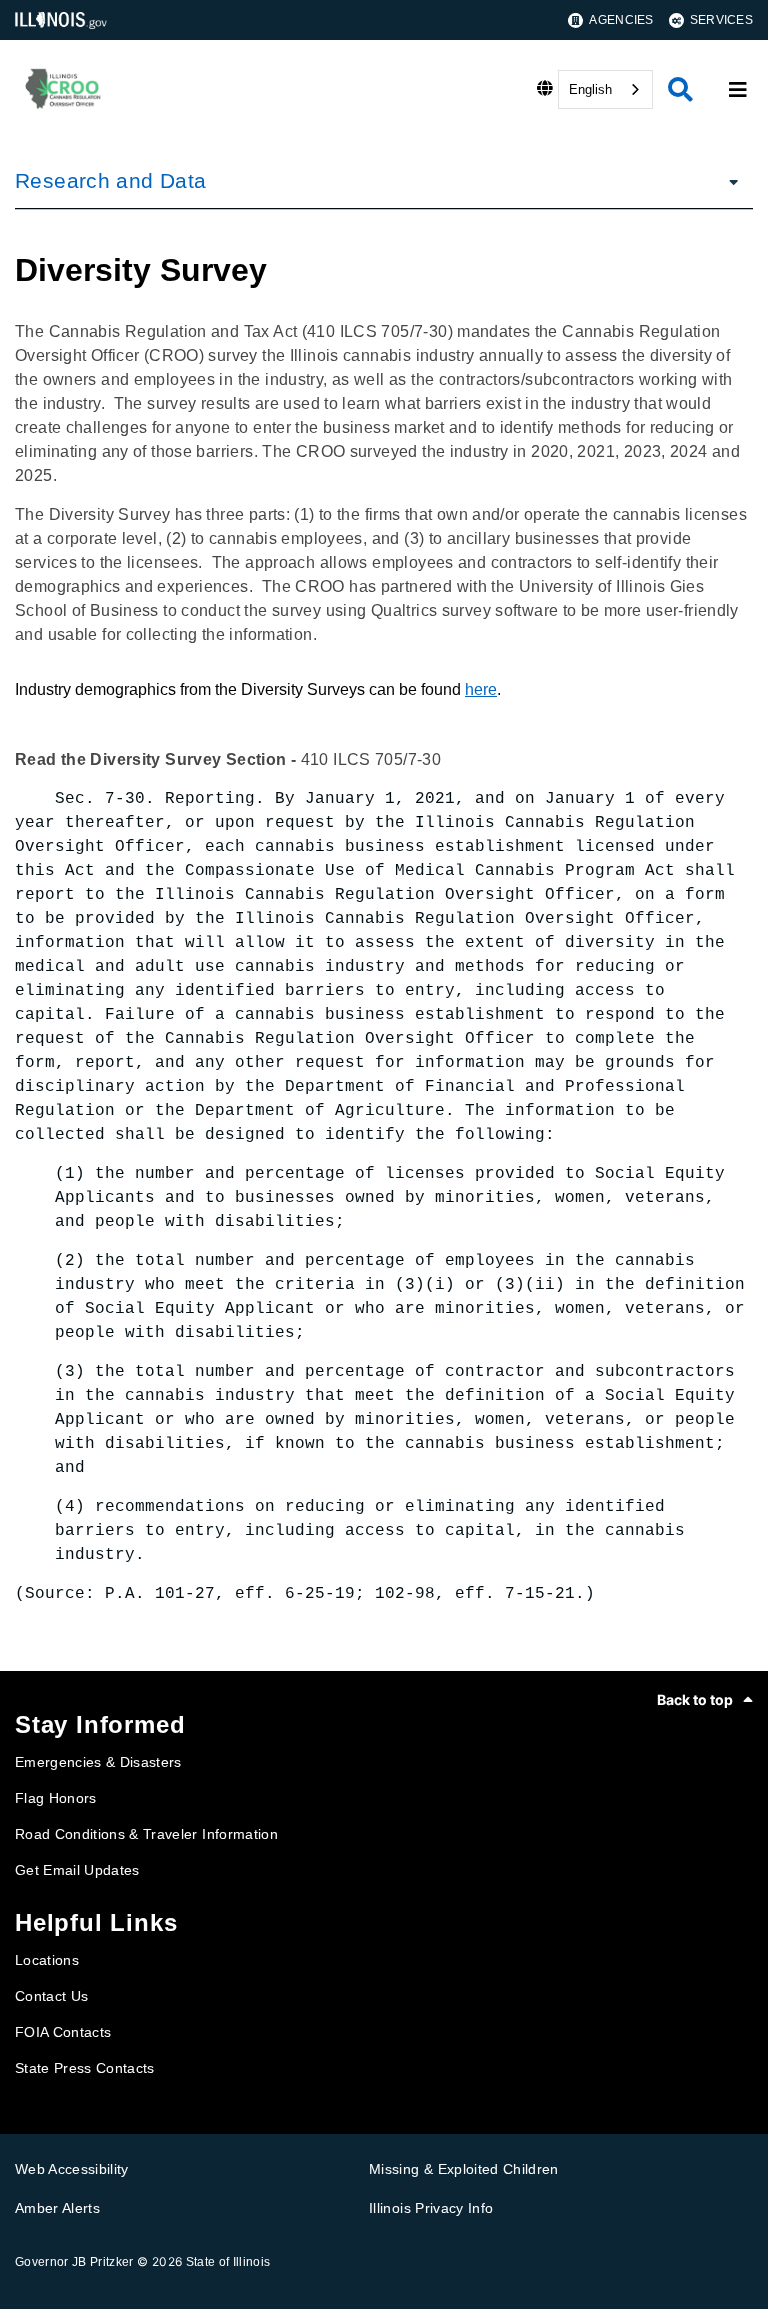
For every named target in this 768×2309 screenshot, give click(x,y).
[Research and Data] (728, 181)
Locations (47, 1960)
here (481, 689)
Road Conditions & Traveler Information (146, 1834)
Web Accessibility (72, 2169)
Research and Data (110, 180)
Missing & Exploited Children (464, 2169)
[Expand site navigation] (738, 90)
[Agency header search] (680, 89)
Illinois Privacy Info (431, 2208)
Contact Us (51, 1996)
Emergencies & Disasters (98, 1762)
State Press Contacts (85, 2068)
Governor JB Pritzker (74, 2262)
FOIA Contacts (63, 2032)
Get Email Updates (77, 1870)
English (590, 89)
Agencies (621, 20)
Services (721, 20)
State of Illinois (228, 2262)
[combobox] (605, 89)
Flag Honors (56, 1798)
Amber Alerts (57, 2208)
